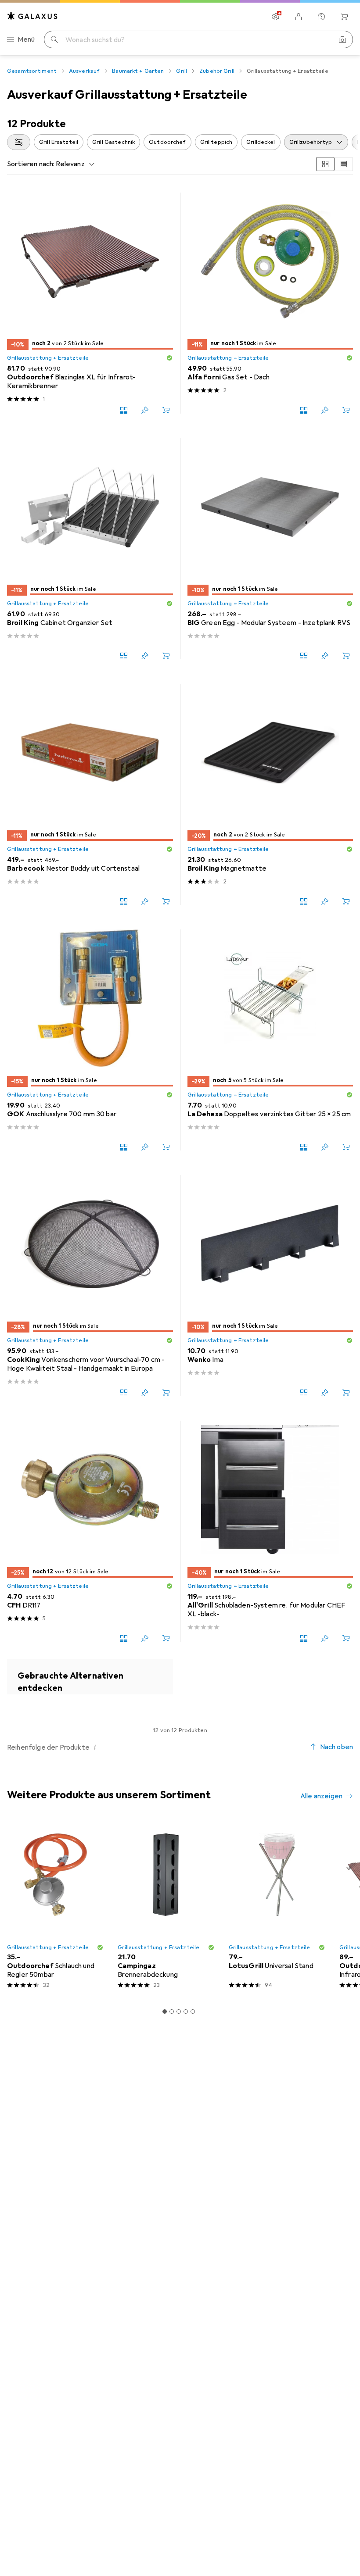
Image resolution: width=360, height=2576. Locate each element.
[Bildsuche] (342, 39)
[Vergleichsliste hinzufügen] (124, 410)
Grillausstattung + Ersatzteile (48, 358)
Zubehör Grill (217, 71)
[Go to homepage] (32, 16)
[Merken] (145, 410)
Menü (26, 39)
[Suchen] (54, 39)
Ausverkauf (84, 71)
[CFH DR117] (90, 1531)
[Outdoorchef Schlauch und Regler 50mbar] (55, 1907)
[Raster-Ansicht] (325, 164)
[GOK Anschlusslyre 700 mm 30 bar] (90, 1040)
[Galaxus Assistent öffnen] (321, 17)
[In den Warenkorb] (166, 410)
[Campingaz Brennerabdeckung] (166, 1907)
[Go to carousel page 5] (193, 2011)
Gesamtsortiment (32, 71)
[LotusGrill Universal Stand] (277, 1907)
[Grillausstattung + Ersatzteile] (90, 1677)
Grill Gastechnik (113, 142)
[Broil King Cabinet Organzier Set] (90, 549)
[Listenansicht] (344, 164)
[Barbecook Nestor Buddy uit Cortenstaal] (90, 794)
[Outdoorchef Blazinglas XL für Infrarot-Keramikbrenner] (90, 303)
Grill (182, 71)
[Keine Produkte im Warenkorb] (344, 17)
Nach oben (337, 1747)
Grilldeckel (261, 142)
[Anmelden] (299, 17)
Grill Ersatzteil (59, 142)
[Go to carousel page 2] (172, 2011)
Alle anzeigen (321, 1796)
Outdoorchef (167, 142)
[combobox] (19, 142)
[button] (169, 358)
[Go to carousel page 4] (186, 2011)
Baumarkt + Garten (138, 71)
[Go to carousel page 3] (179, 2011)
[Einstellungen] (276, 17)
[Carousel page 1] (165, 2011)
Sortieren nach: (31, 164)
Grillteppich (216, 142)
